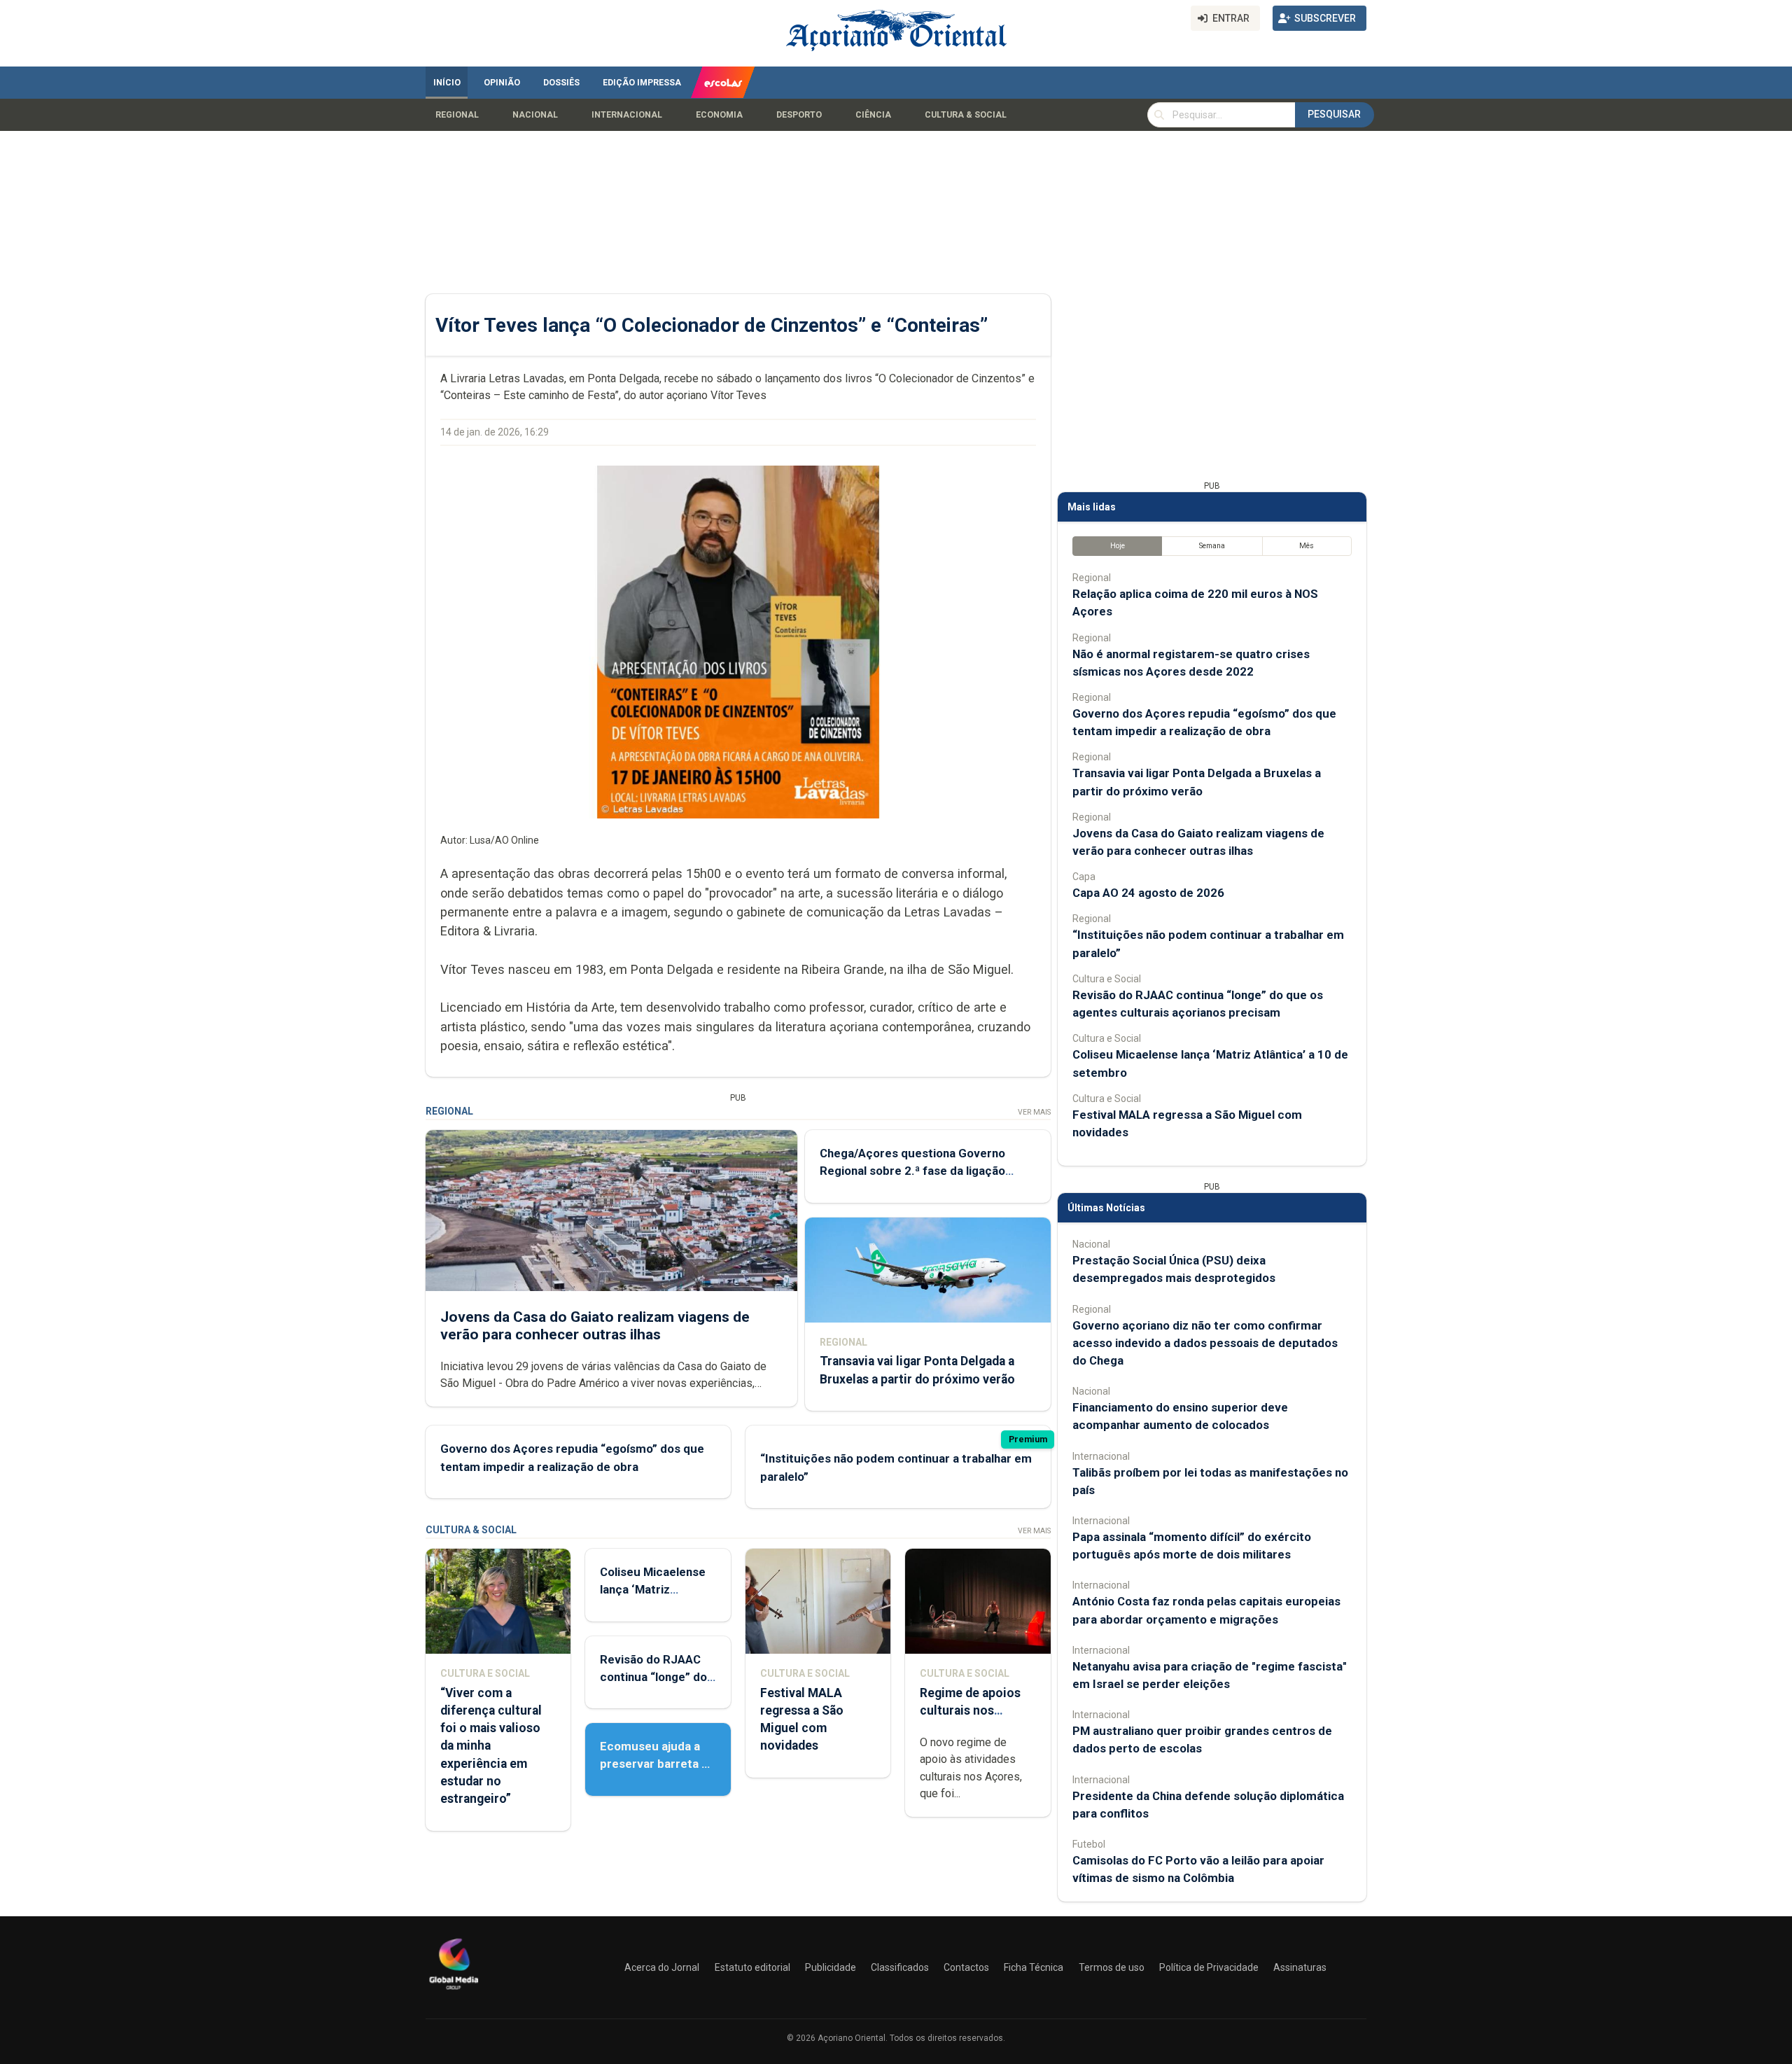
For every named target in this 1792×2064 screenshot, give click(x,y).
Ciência (873, 115)
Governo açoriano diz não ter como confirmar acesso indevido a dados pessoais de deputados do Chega (1205, 1343)
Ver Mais (1034, 1112)
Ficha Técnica (1034, 1967)
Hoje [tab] (1118, 546)
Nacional (535, 115)
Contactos (966, 1967)
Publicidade (831, 1967)
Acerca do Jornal (662, 1967)
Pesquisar (1334, 114)
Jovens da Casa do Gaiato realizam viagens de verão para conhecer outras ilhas (595, 1326)
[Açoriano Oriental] (454, 1991)
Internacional (627, 115)
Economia (719, 115)
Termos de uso (1112, 1967)
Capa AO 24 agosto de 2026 (1148, 893)
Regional (457, 115)
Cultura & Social (966, 115)
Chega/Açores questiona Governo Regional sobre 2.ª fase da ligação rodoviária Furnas (912, 1171)
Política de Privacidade (1209, 1967)
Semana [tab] (1212, 546)
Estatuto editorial (752, 1967)
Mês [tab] (1307, 546)
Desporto (799, 115)
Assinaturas (1300, 1967)
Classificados (900, 1967)
